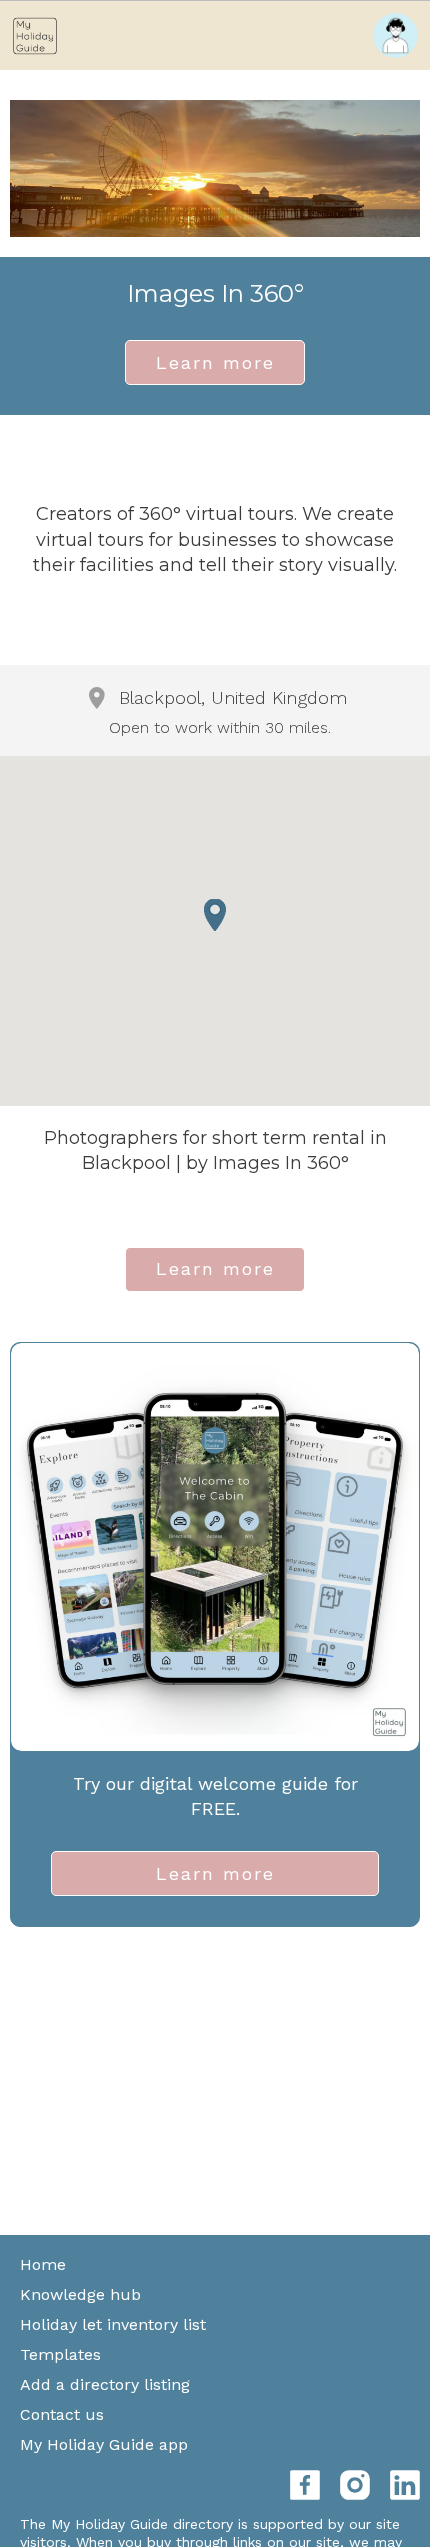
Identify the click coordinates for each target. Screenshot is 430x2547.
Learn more (215, 362)
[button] (215, 915)
